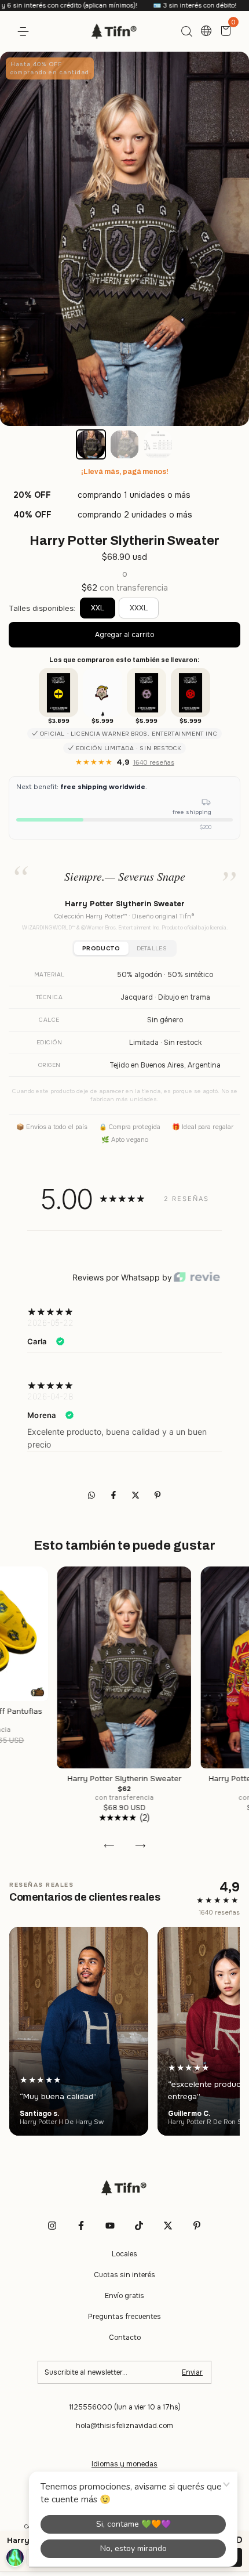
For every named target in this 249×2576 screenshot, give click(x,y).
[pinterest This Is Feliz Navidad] (197, 2226)
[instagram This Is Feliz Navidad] (52, 2226)
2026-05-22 (50, 1323)
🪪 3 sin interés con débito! (150, 5)
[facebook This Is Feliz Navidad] (81, 2226)
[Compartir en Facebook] (115, 1496)
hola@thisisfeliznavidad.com (124, 2426)
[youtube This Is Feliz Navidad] (110, 2226)
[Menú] (25, 32)
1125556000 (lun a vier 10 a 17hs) (125, 2407)
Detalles (152, 948)
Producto (101, 948)
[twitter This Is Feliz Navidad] (168, 2226)
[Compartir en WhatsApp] (91, 1496)
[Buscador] (186, 32)
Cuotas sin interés (124, 2275)
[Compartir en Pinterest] (158, 1496)
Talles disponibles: (42, 608)
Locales (124, 2254)
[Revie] (197, 1278)
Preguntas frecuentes (124, 2317)
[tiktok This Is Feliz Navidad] (139, 2226)
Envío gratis (124, 2296)
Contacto (125, 2338)
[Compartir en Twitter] (137, 1496)
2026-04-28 (50, 1396)
